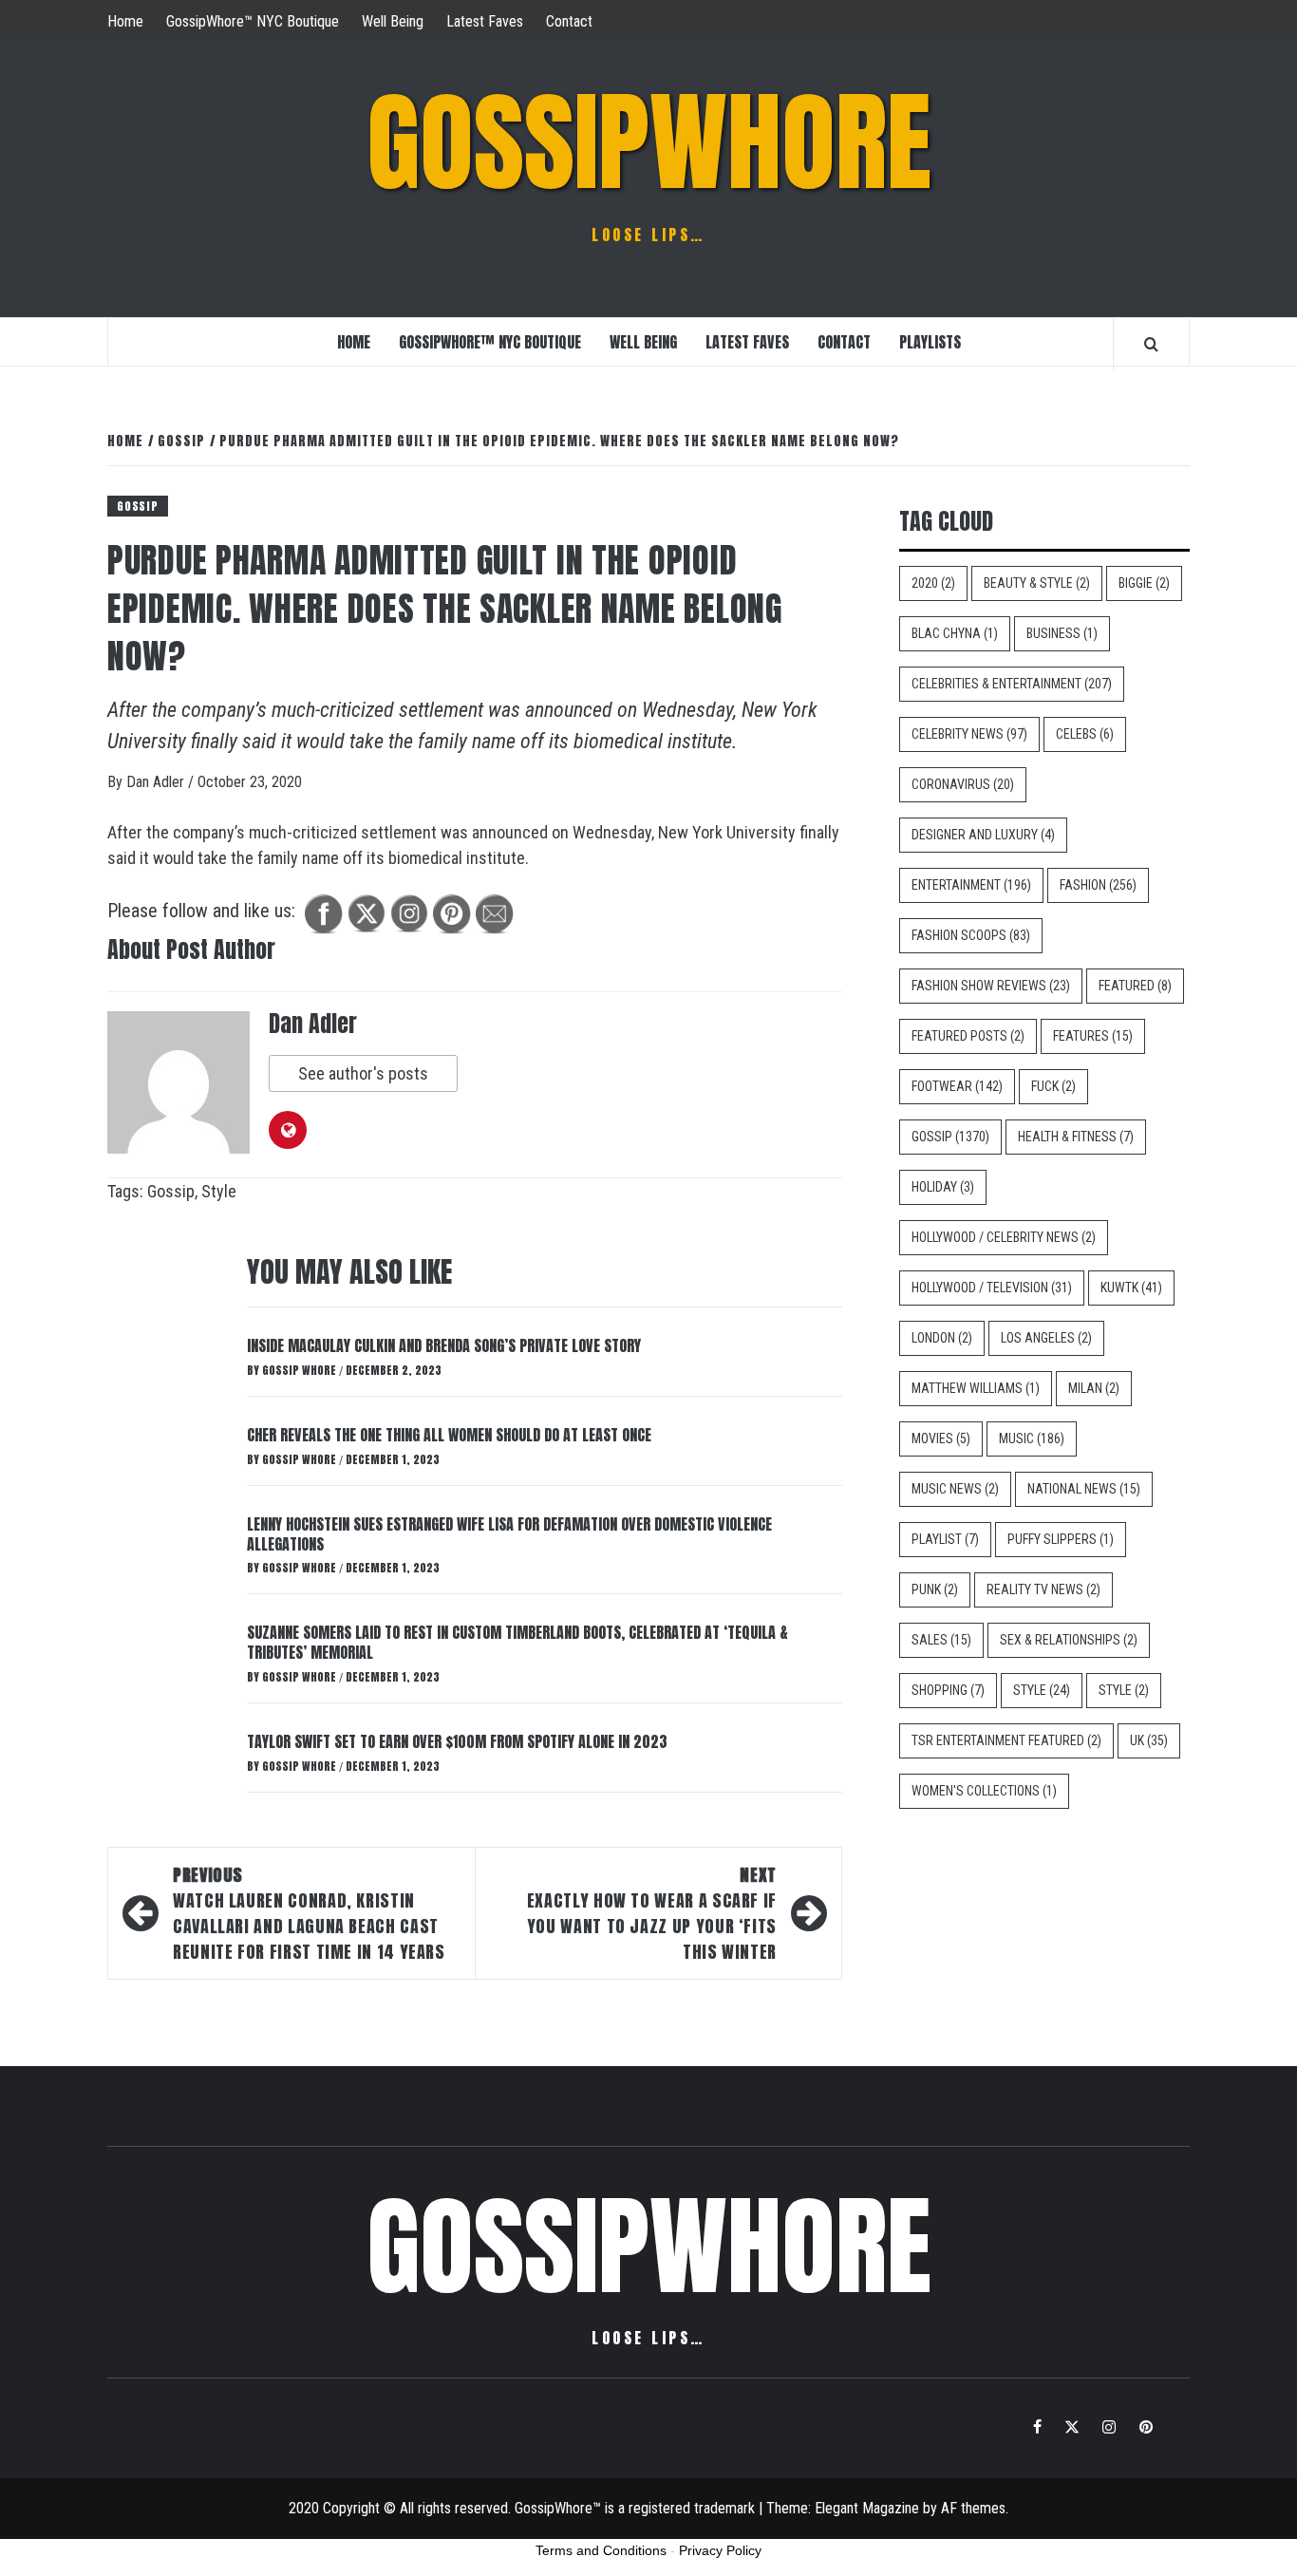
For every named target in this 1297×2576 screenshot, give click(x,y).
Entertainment (971, 885)
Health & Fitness (1076, 1137)
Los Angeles (1046, 1338)
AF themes (973, 2508)
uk (1149, 1740)
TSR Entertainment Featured (1006, 1740)
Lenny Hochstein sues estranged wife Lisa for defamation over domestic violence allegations (509, 1534)
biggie (1144, 583)
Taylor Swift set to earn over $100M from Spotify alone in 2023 (457, 1741)
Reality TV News (1043, 1589)
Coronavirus (963, 784)
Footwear (957, 1086)
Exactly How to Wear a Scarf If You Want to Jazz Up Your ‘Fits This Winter (652, 1913)
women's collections (984, 1791)
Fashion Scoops (971, 935)
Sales (941, 1640)
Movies (941, 1438)
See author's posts (363, 1073)
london (942, 1338)
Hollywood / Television (992, 1288)
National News (1084, 1489)
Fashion (1098, 885)
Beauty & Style (1037, 583)
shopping (948, 1690)
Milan (1094, 1388)
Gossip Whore (301, 1370)
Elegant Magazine (867, 2508)
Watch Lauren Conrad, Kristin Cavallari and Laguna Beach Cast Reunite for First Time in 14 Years (309, 1913)
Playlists (930, 342)
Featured (1135, 986)
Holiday (943, 1187)
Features (1093, 1036)
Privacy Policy (720, 2550)
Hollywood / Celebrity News (1004, 1237)
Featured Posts (968, 1036)
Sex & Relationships (1069, 1640)
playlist (945, 1539)
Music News (955, 1489)
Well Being (393, 21)
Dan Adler (157, 782)
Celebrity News (969, 734)
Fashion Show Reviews (991, 986)
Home (125, 21)
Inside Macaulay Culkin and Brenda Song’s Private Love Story (444, 1345)
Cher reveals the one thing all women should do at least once (449, 1435)
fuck (1053, 1086)
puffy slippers (1061, 1539)
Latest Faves (485, 21)
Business (1062, 633)
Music (1032, 1438)
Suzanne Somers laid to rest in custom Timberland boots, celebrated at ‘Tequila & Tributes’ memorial (517, 1642)
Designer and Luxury (983, 835)
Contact (569, 21)
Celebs (1085, 734)
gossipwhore (649, 142)
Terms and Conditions (601, 2550)
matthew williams (976, 1388)
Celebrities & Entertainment (1012, 684)
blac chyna (955, 633)
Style (219, 1191)
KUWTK (1131, 1288)
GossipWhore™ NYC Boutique (253, 21)
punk (935, 1589)
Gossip (138, 506)
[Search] (1151, 344)
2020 (933, 583)
